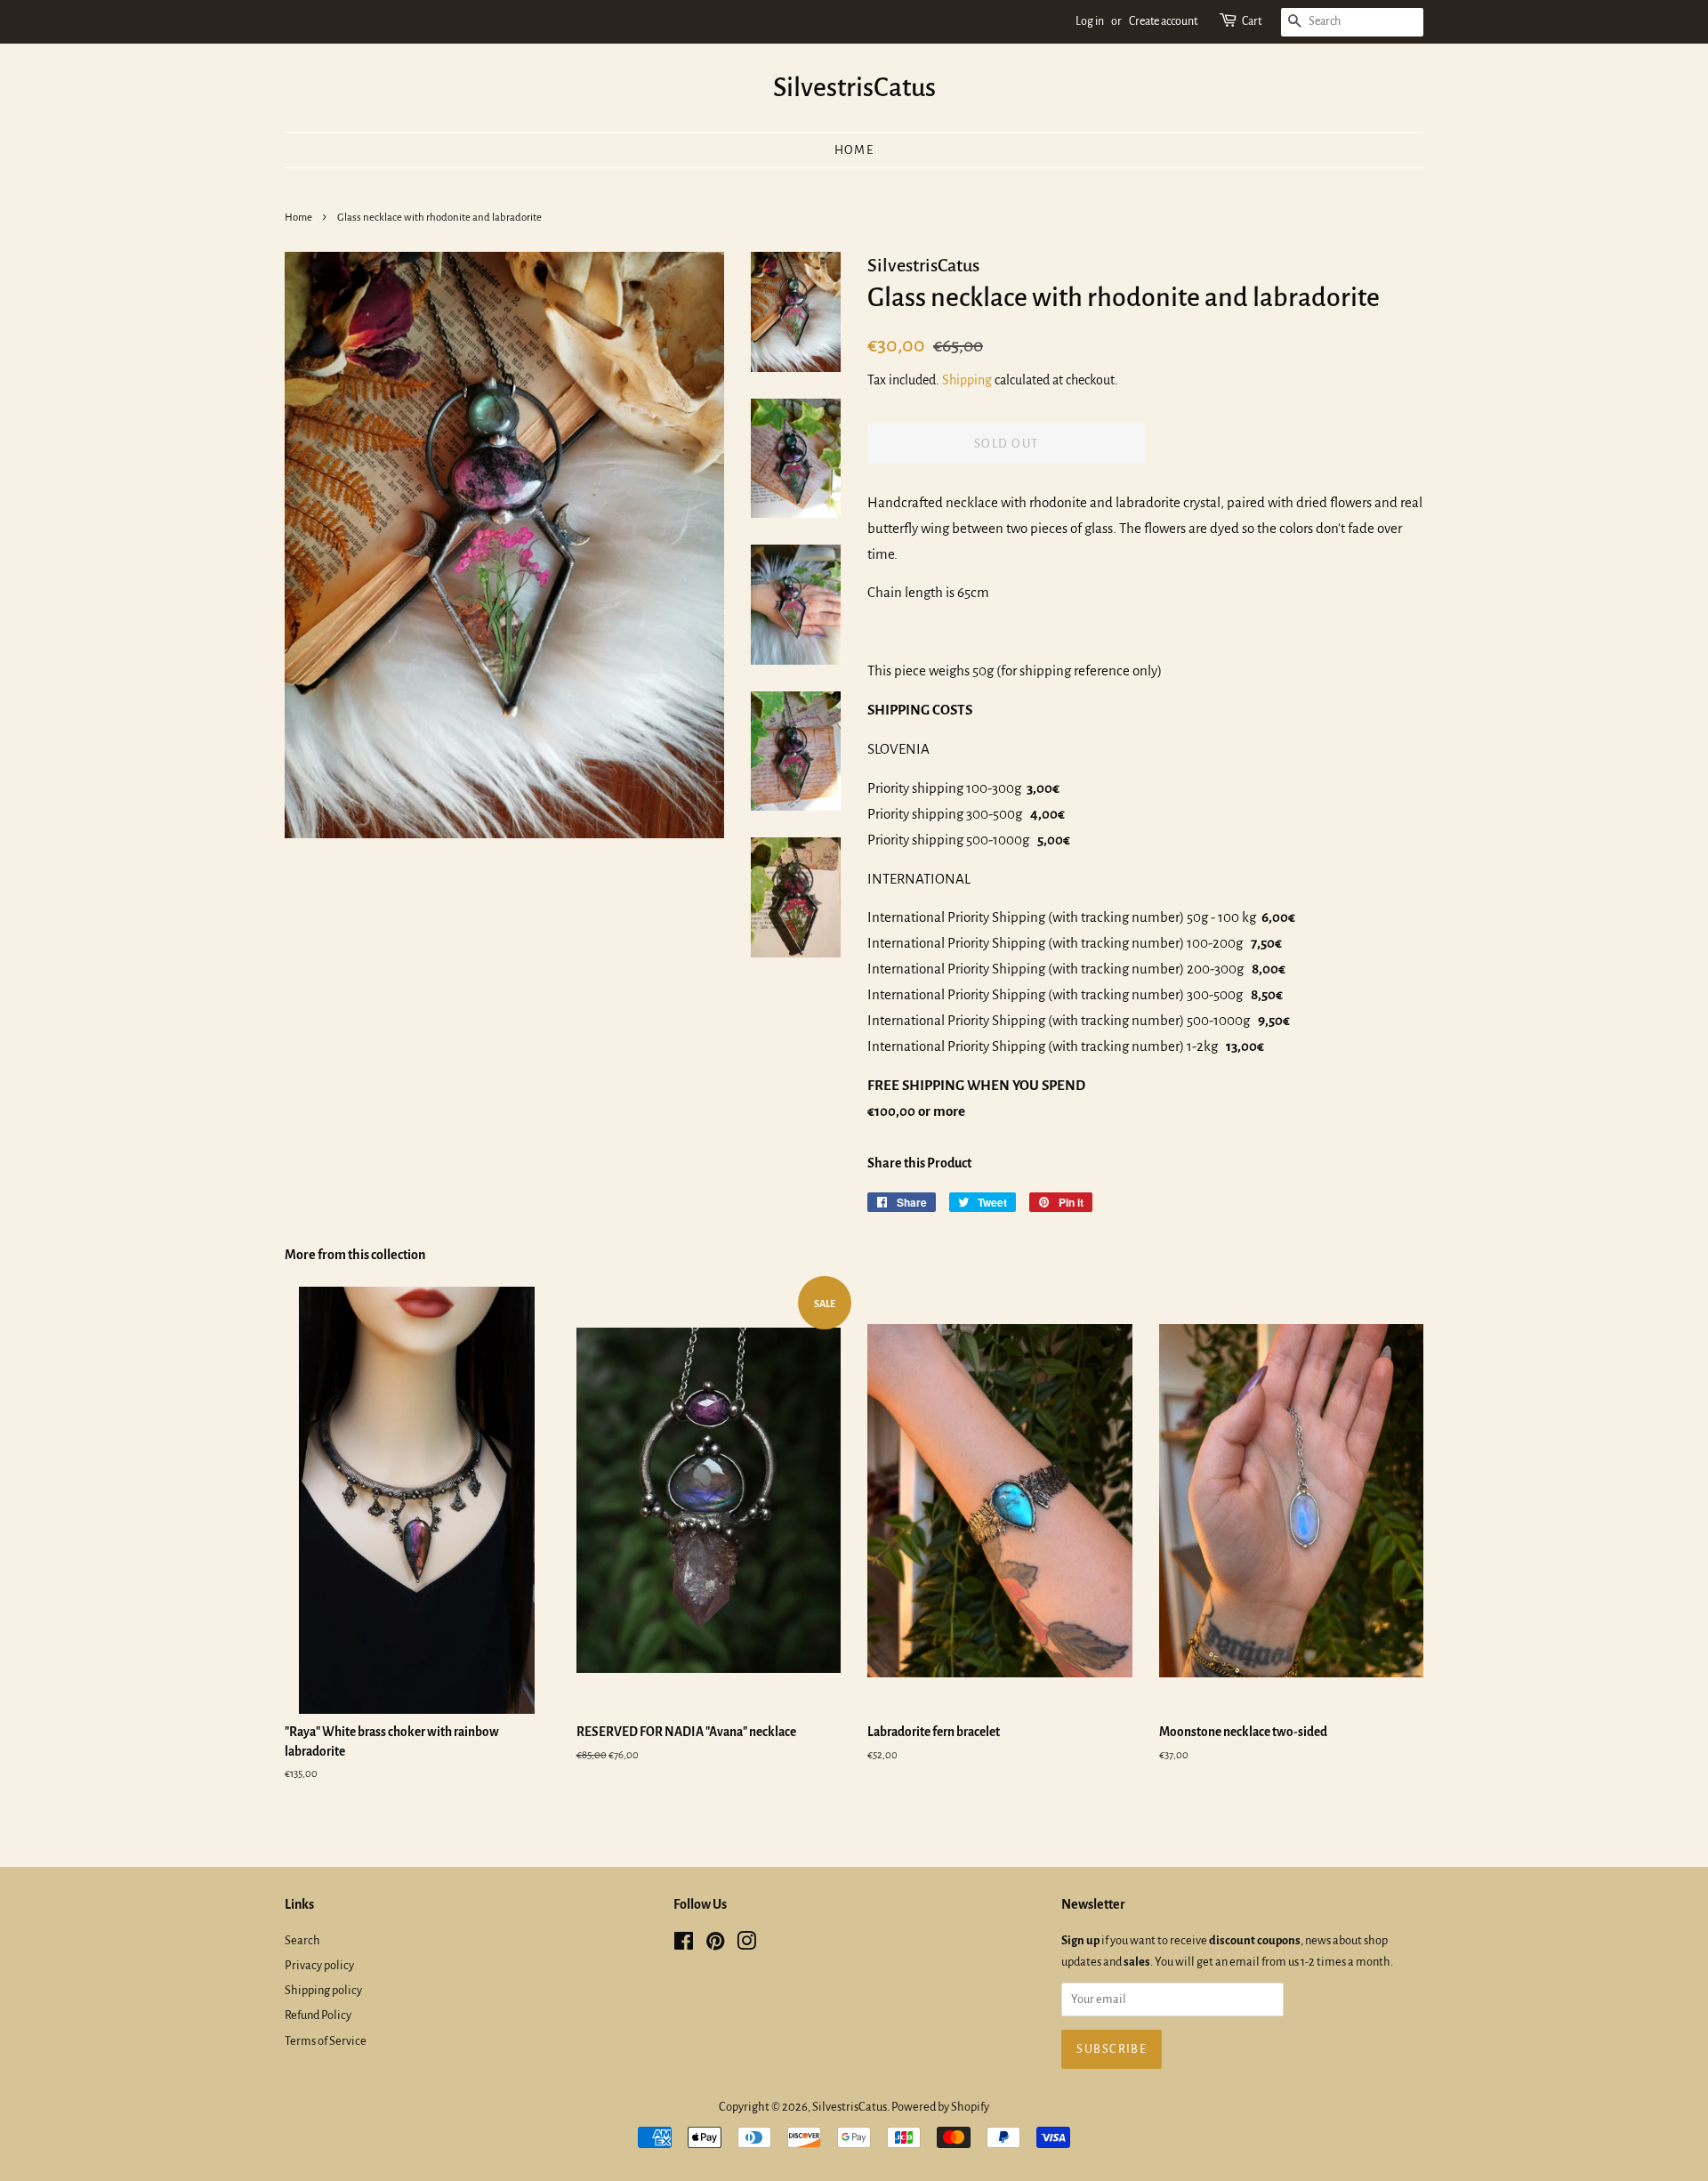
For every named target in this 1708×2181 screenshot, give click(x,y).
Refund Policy (318, 2015)
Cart (1252, 21)
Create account (1163, 21)
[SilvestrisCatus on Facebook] (684, 1945)
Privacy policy (319, 1965)
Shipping (967, 380)
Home (854, 150)
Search (302, 1940)
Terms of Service (326, 2041)
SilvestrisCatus (854, 87)
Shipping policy (323, 1990)
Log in (1090, 21)
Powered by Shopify (940, 2107)
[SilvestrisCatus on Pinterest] (715, 1945)
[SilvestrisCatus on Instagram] (746, 1945)
